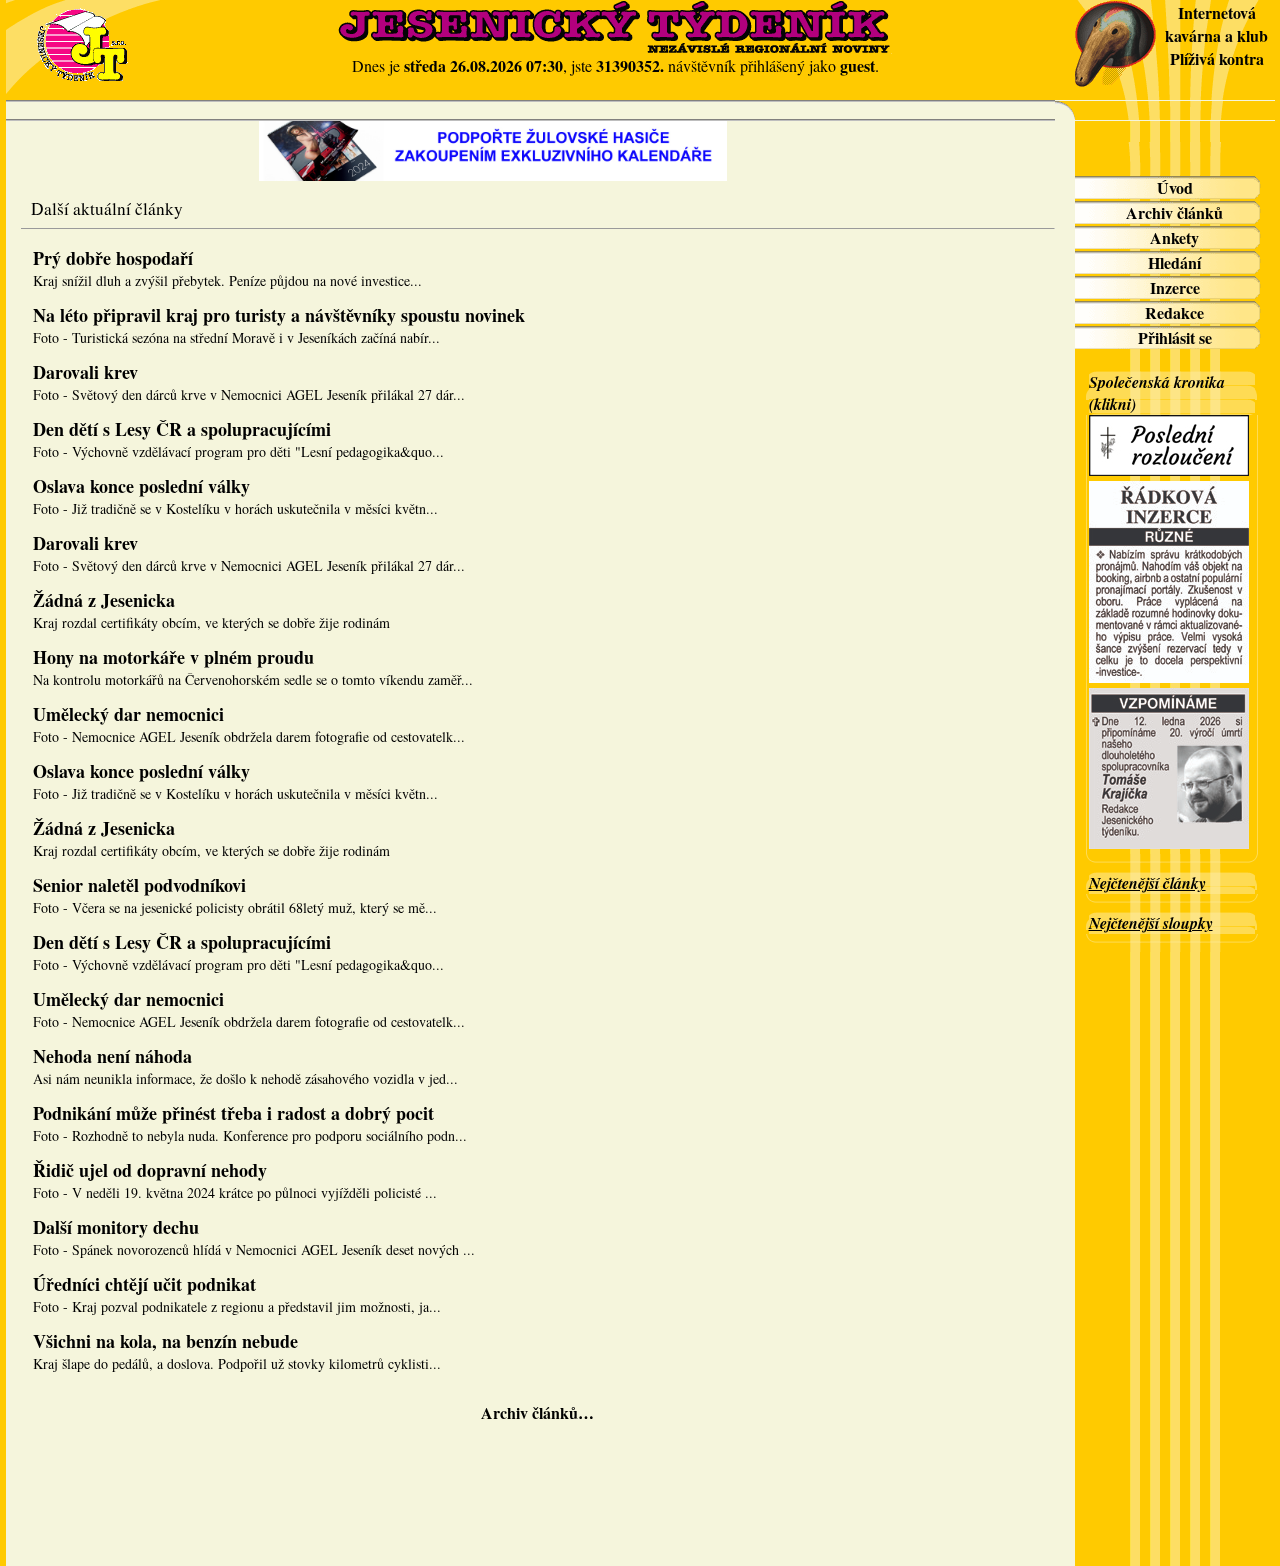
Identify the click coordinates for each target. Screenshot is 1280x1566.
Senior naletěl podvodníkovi (139, 885)
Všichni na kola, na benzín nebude (165, 1341)
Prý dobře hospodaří (113, 258)
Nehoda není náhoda (112, 1056)
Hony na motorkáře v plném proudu (173, 657)
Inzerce (1175, 287)
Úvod (1175, 187)
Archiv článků (1174, 212)
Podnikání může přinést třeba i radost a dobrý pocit (233, 1113)
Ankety (1174, 237)
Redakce (1174, 312)
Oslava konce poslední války (141, 486)
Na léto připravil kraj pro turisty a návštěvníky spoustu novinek (279, 315)
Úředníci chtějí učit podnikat (144, 1284)
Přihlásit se (1175, 337)
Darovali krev (85, 372)
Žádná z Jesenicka (104, 600)
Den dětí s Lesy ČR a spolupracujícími (182, 429)
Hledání (1174, 262)
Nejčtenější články (1147, 883)
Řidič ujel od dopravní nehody (150, 1170)
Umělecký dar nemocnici (128, 714)
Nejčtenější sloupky (1151, 923)
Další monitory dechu (116, 1227)
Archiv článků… (537, 1412)
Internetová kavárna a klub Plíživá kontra (1216, 35)
